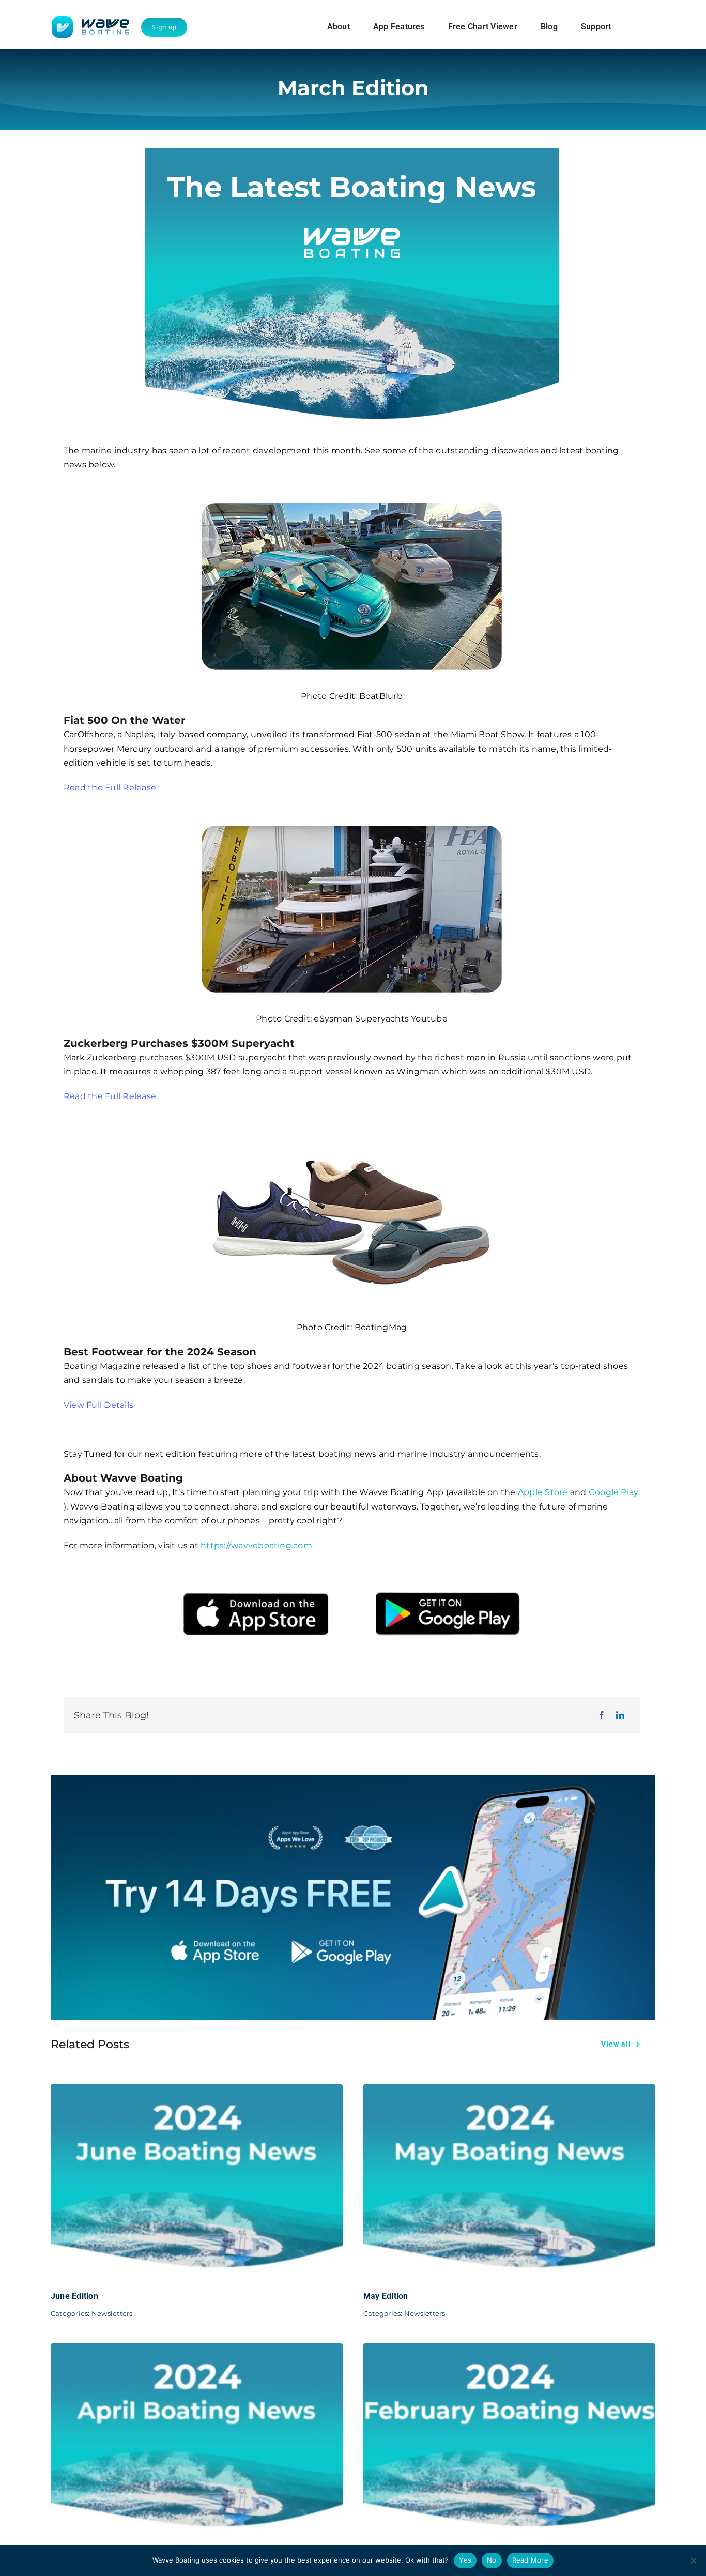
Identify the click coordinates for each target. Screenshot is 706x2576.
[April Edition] (197, 2350)
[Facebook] (602, 1716)
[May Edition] (509, 2091)
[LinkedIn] (620, 1716)
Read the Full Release (110, 788)
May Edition (386, 2296)
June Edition (74, 2296)
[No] (693, 2560)
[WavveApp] (352, 1567)
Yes (465, 2560)
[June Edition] (197, 2091)
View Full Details (98, 1405)
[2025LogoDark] (90, 20)
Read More (530, 2560)
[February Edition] (509, 2350)
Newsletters (112, 2313)
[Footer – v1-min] (353, 1779)
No (492, 2560)
